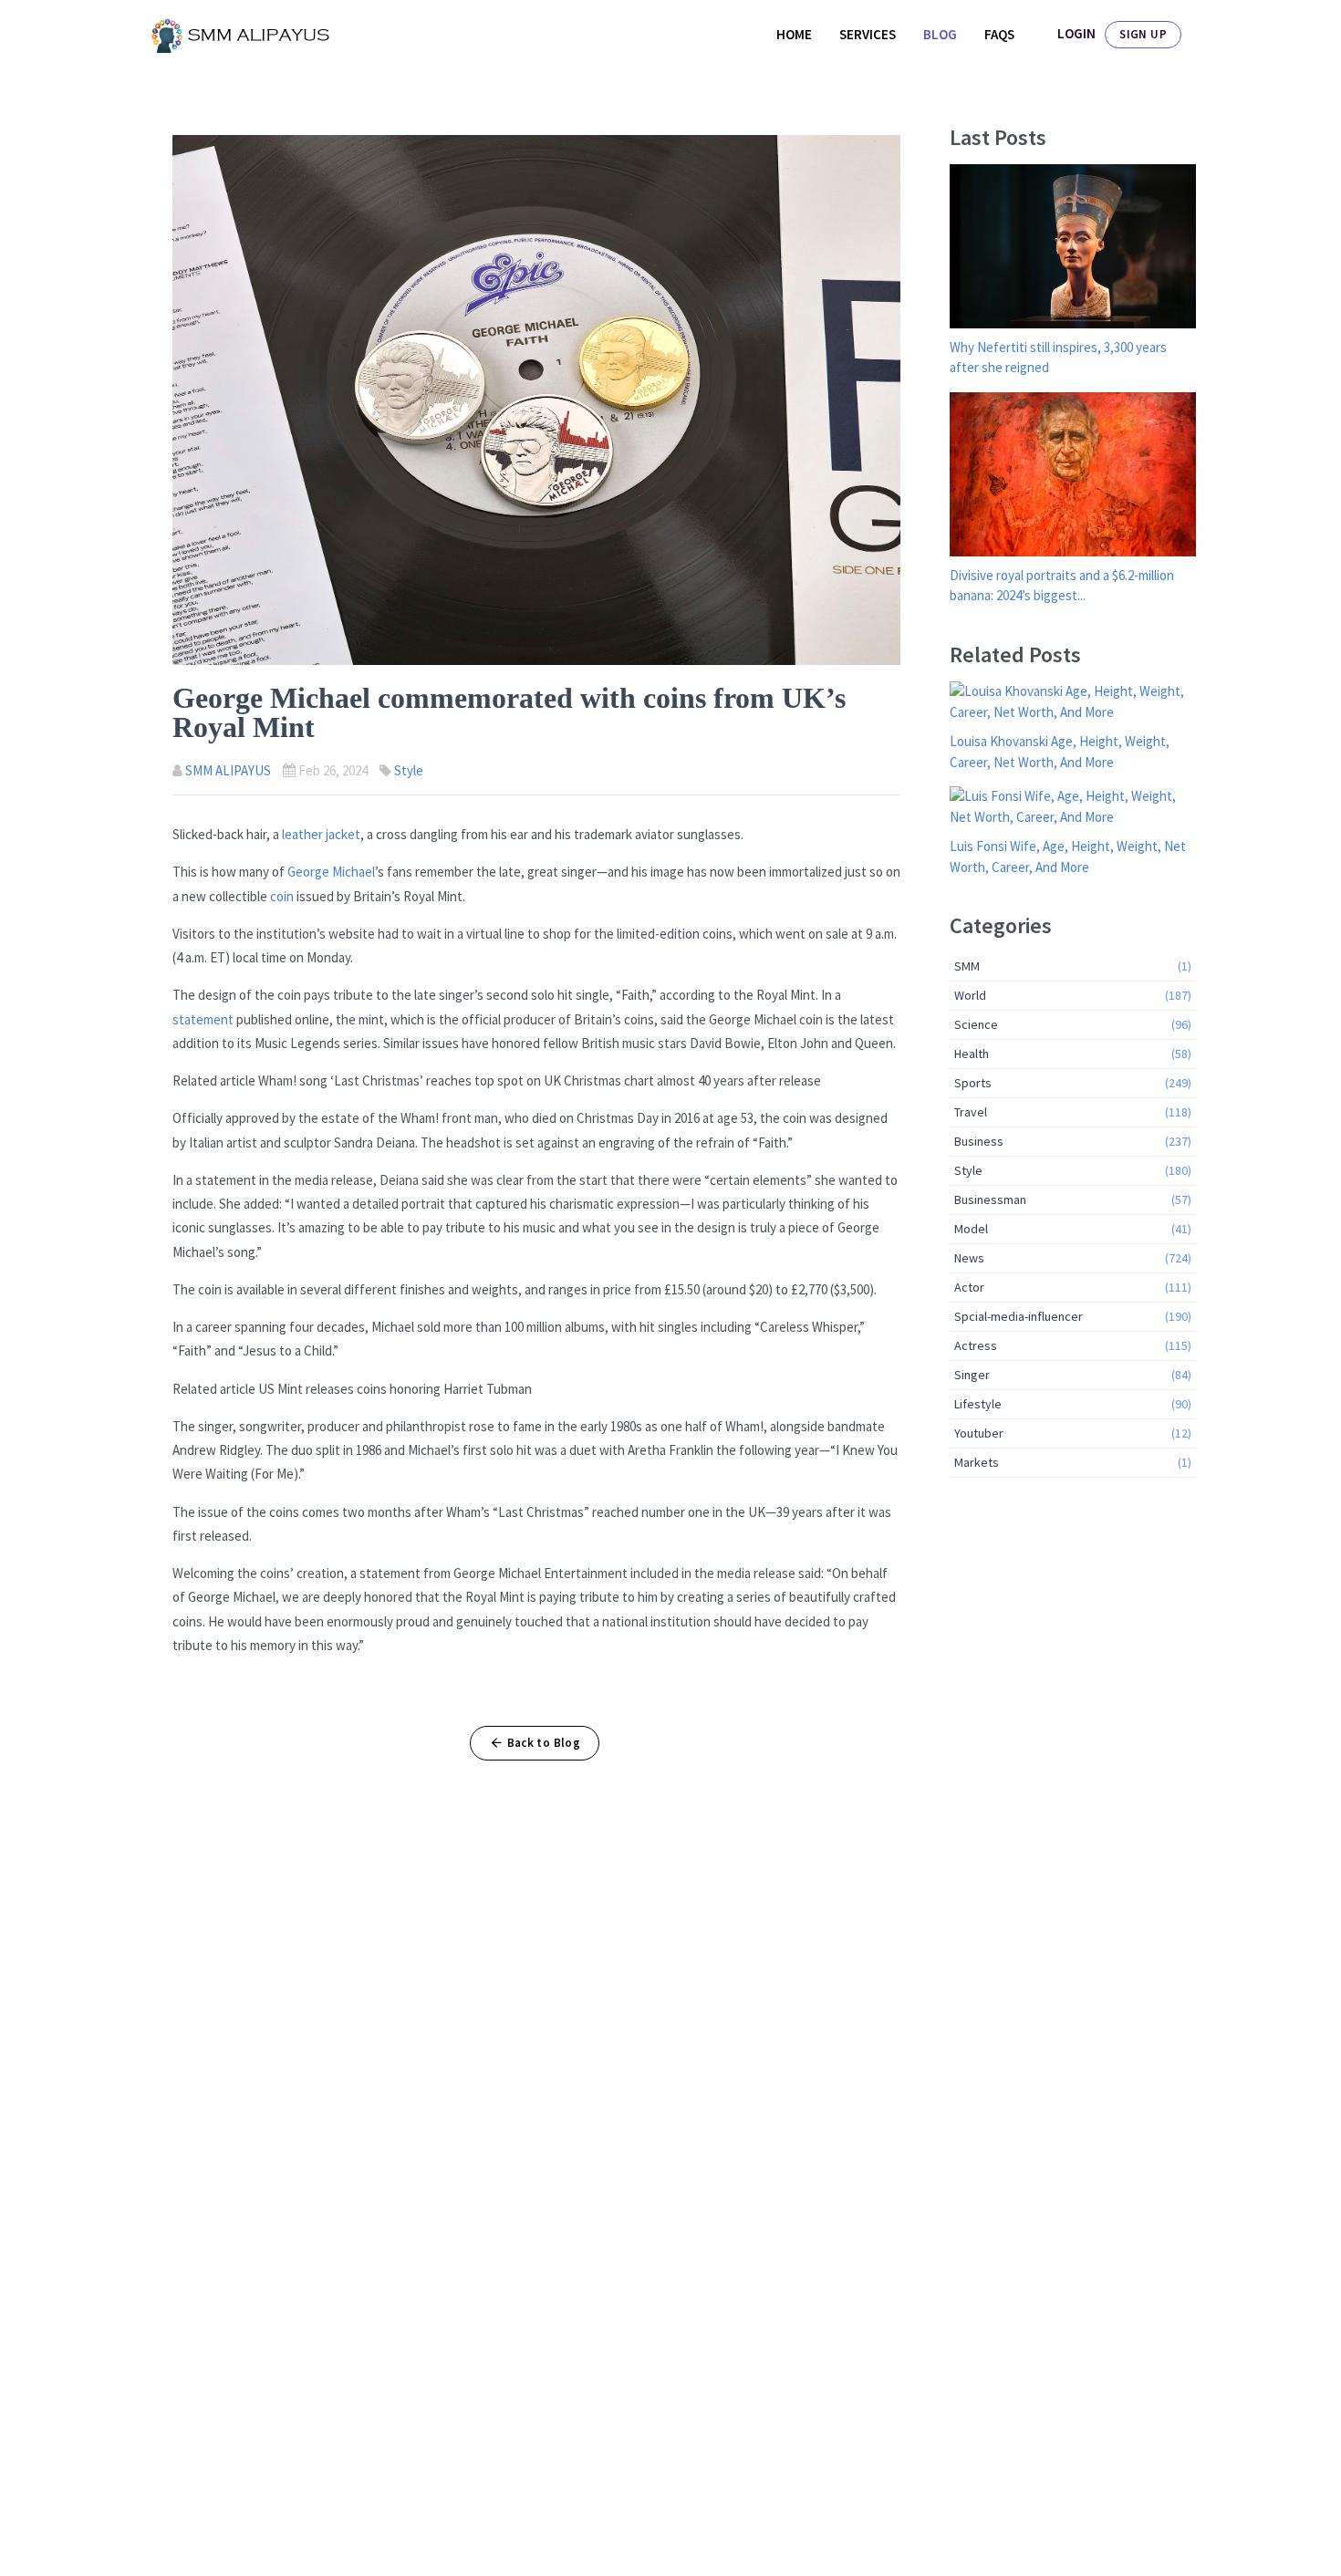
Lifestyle (1073, 1404)
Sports (1073, 1083)
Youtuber (1073, 1433)
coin (282, 896)
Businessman (1073, 1200)
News (1073, 1258)
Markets (1073, 1462)
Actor (1073, 1287)
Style (409, 770)
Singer (1073, 1375)
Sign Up (1143, 34)
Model (1073, 1229)
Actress (1073, 1345)
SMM (1073, 966)
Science (1073, 1024)
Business (1073, 1141)
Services (868, 34)
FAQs (999, 34)
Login (1076, 33)
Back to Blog (544, 1743)
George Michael (331, 872)
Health (1073, 1054)
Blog (940, 34)
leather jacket (321, 834)
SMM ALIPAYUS (228, 770)
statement (204, 1019)
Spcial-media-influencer (1073, 1316)
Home (794, 34)
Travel (1073, 1112)
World (1073, 995)
